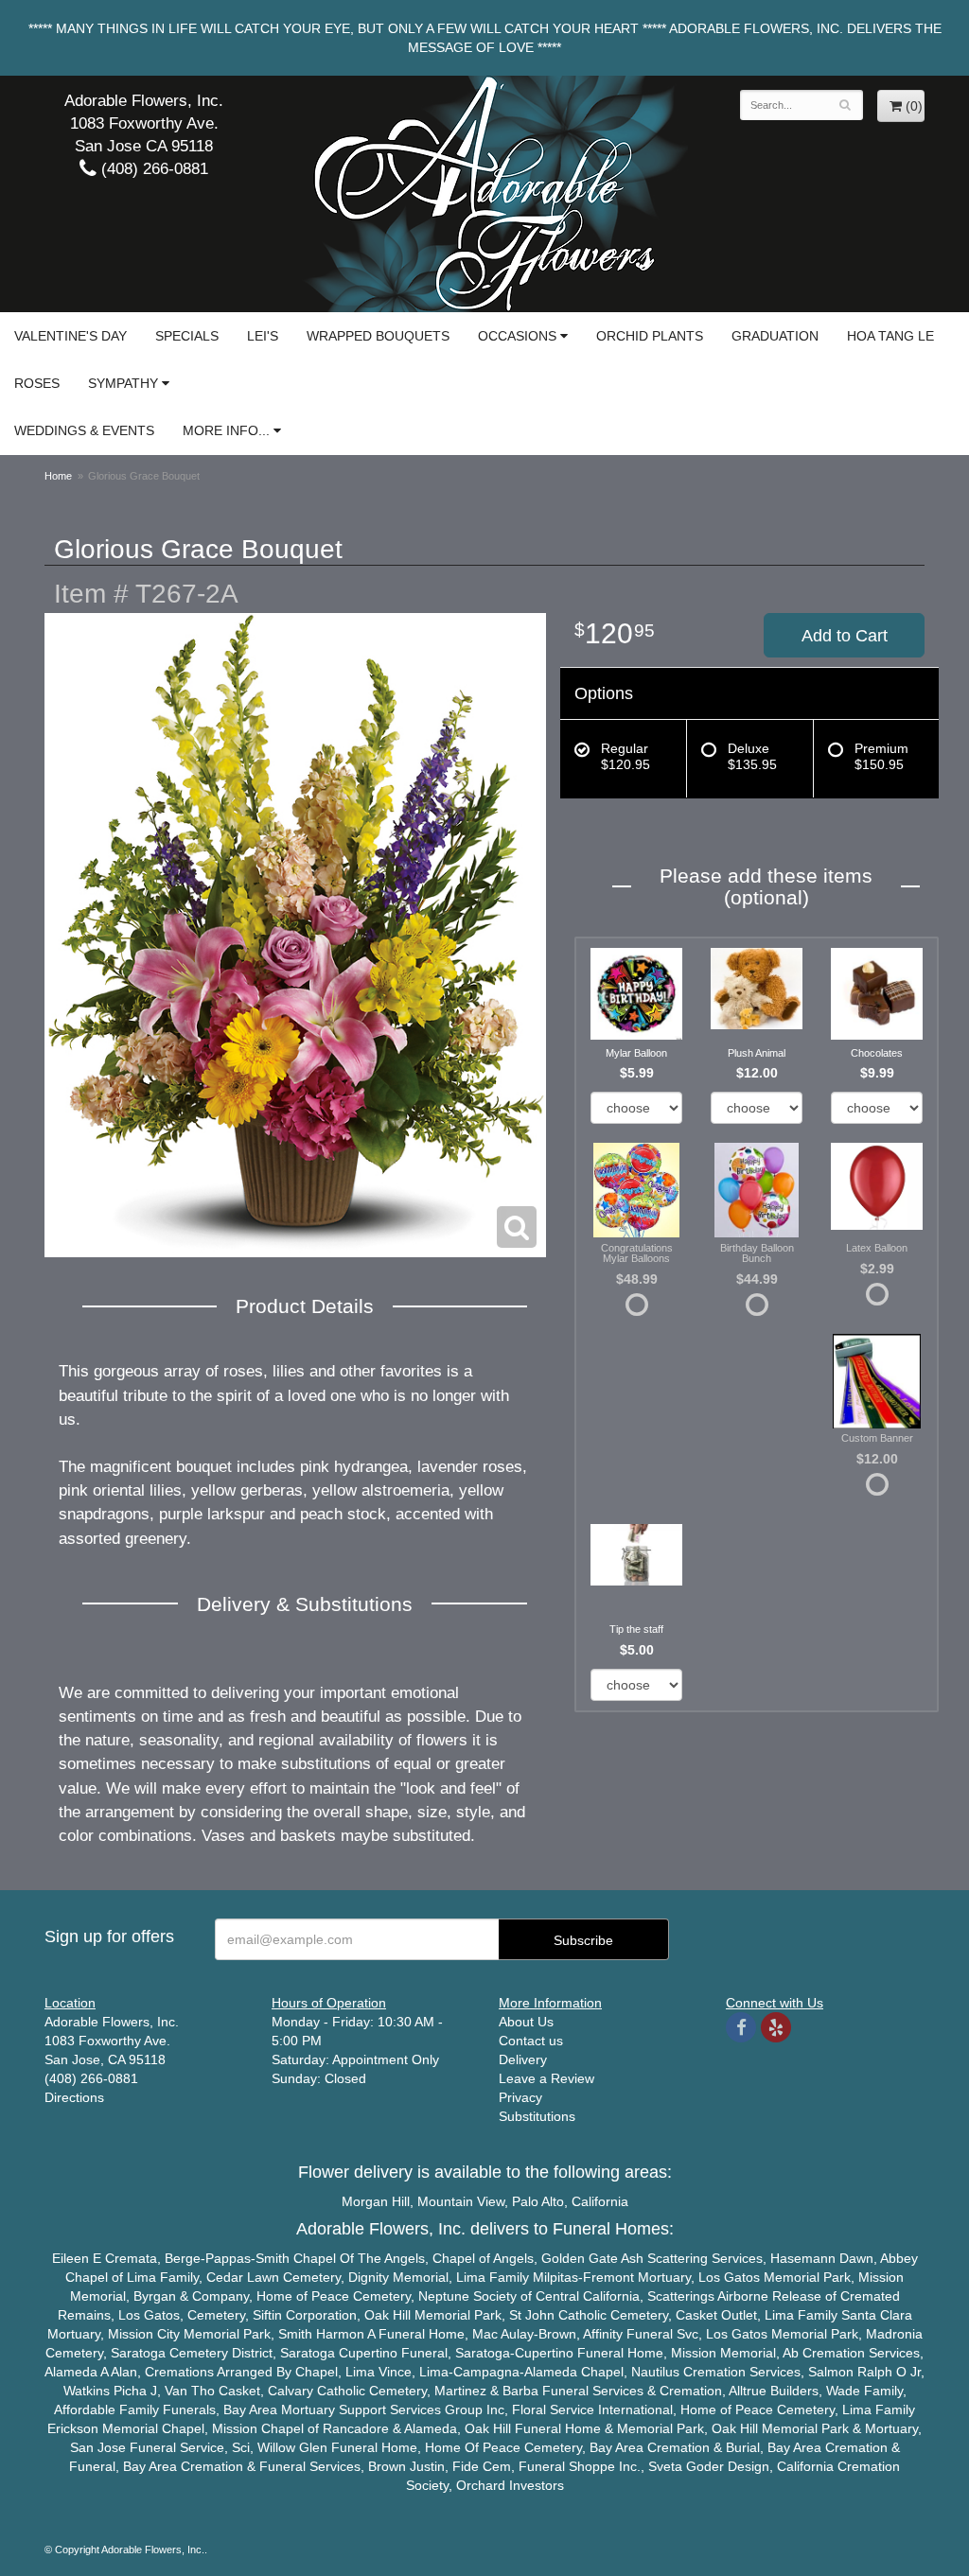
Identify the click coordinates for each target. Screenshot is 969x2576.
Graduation (775, 336)
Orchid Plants (650, 336)
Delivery (523, 2059)
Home (58, 476)
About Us (526, 2022)
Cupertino (368, 2353)
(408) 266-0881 (152, 169)
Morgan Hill (376, 2201)
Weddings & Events (84, 430)
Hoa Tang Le (890, 336)
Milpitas (555, 2277)
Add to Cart (845, 636)
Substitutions (537, 2116)
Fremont (608, 2277)
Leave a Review (546, 2078)
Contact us (531, 2041)
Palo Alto (538, 2201)
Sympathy (123, 383)
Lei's (263, 336)
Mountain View (461, 2201)
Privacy (520, 2097)
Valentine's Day (70, 336)
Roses (37, 383)
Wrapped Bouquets (378, 336)
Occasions (517, 336)
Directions (74, 2097)
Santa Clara (877, 2315)
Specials (187, 336)
